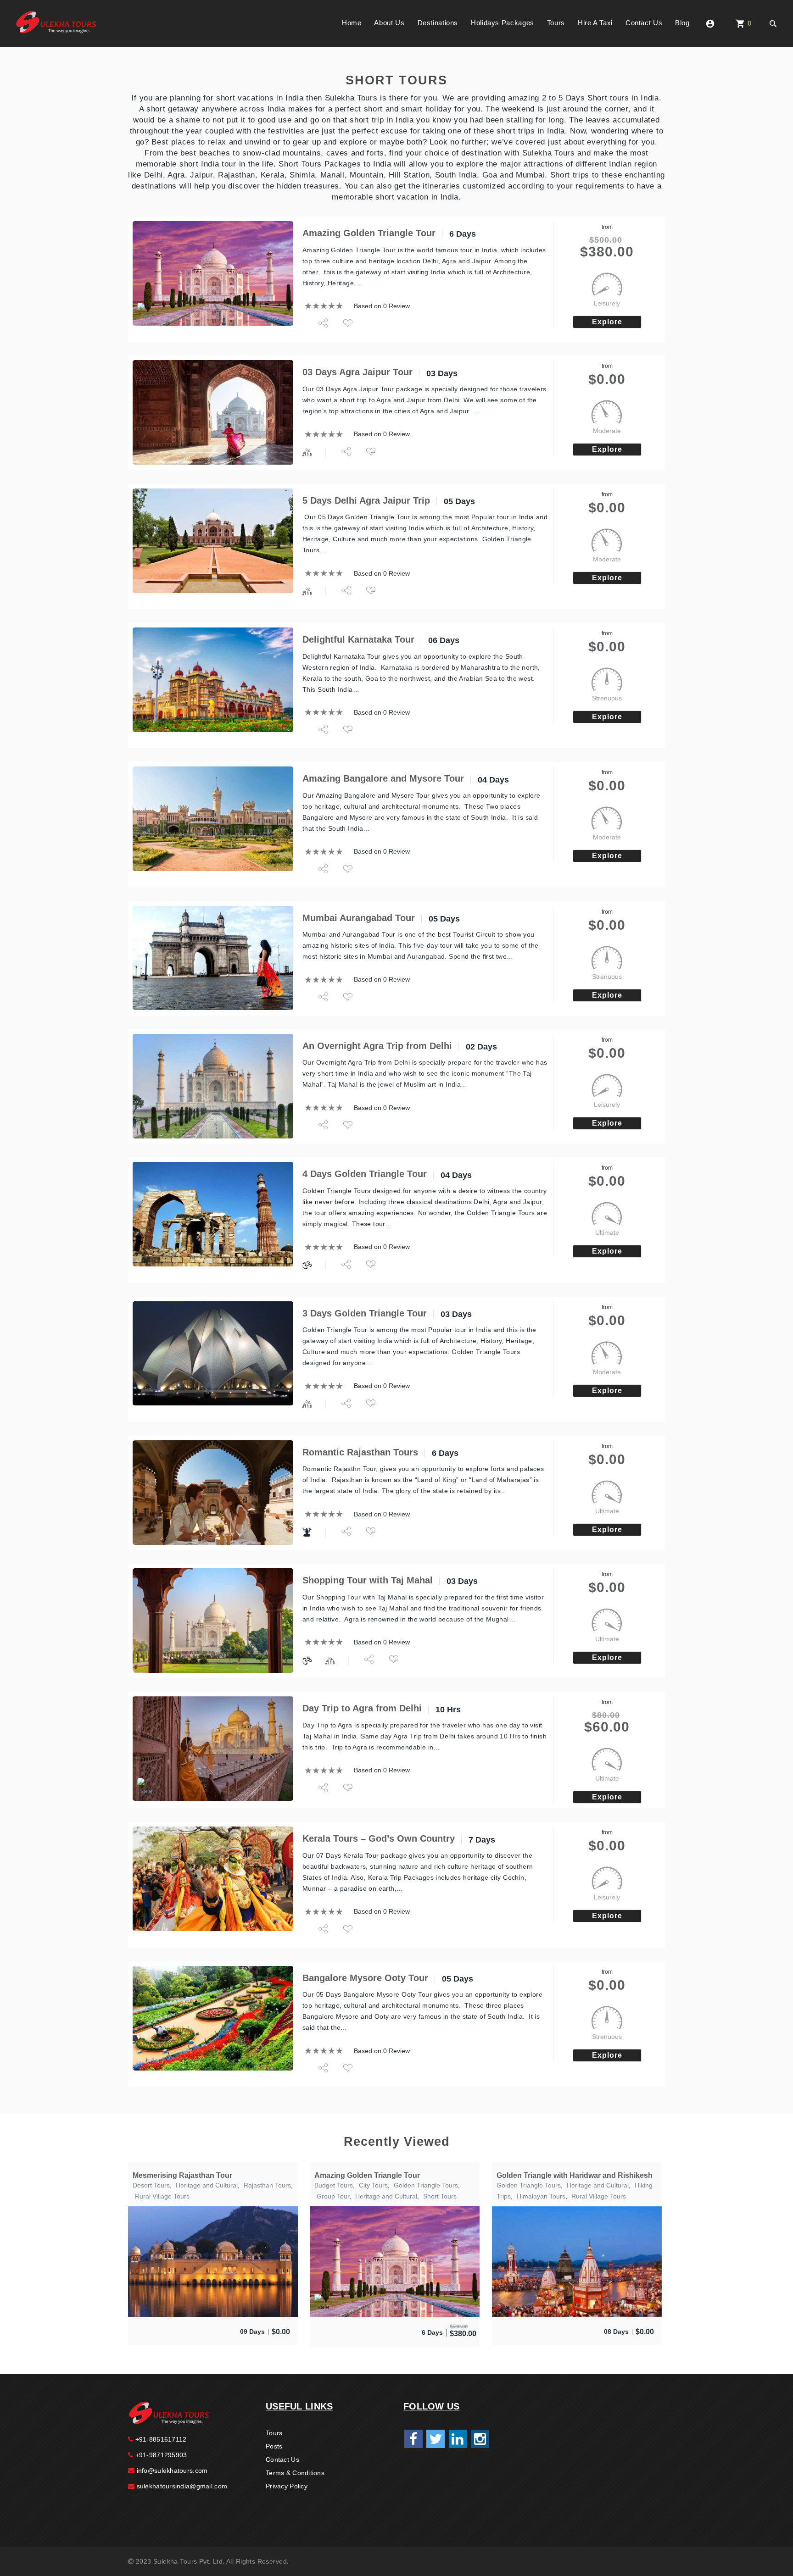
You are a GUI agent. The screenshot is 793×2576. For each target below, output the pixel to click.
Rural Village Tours (162, 2196)
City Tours (373, 2185)
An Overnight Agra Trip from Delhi (377, 1046)
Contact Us (644, 23)
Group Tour (333, 2196)
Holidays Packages (503, 23)
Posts (274, 2446)
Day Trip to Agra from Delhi (362, 1708)
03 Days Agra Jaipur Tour (357, 372)
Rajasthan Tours (267, 2185)
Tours (556, 23)
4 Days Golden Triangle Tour (365, 1174)
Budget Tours (334, 2185)
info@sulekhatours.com (171, 2471)
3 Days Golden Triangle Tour (365, 1313)
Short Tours (440, 2196)
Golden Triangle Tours (426, 2185)
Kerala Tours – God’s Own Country (379, 1838)
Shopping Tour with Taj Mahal (368, 1580)
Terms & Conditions (295, 2473)
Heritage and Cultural (207, 2185)
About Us (389, 23)
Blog (682, 23)
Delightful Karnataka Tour (358, 639)
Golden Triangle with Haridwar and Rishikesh (575, 2175)
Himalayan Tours (541, 2196)
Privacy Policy (287, 2486)
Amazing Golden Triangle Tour (369, 233)
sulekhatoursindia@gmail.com (181, 2486)
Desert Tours (151, 2185)
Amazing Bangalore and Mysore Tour (383, 778)
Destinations (438, 23)
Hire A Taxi (595, 23)
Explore (607, 322)
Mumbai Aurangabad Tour (359, 918)
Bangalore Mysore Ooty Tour (365, 1978)
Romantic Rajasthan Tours (360, 1452)
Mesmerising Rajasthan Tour (182, 2175)
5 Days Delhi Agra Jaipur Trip (366, 500)
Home (352, 23)
